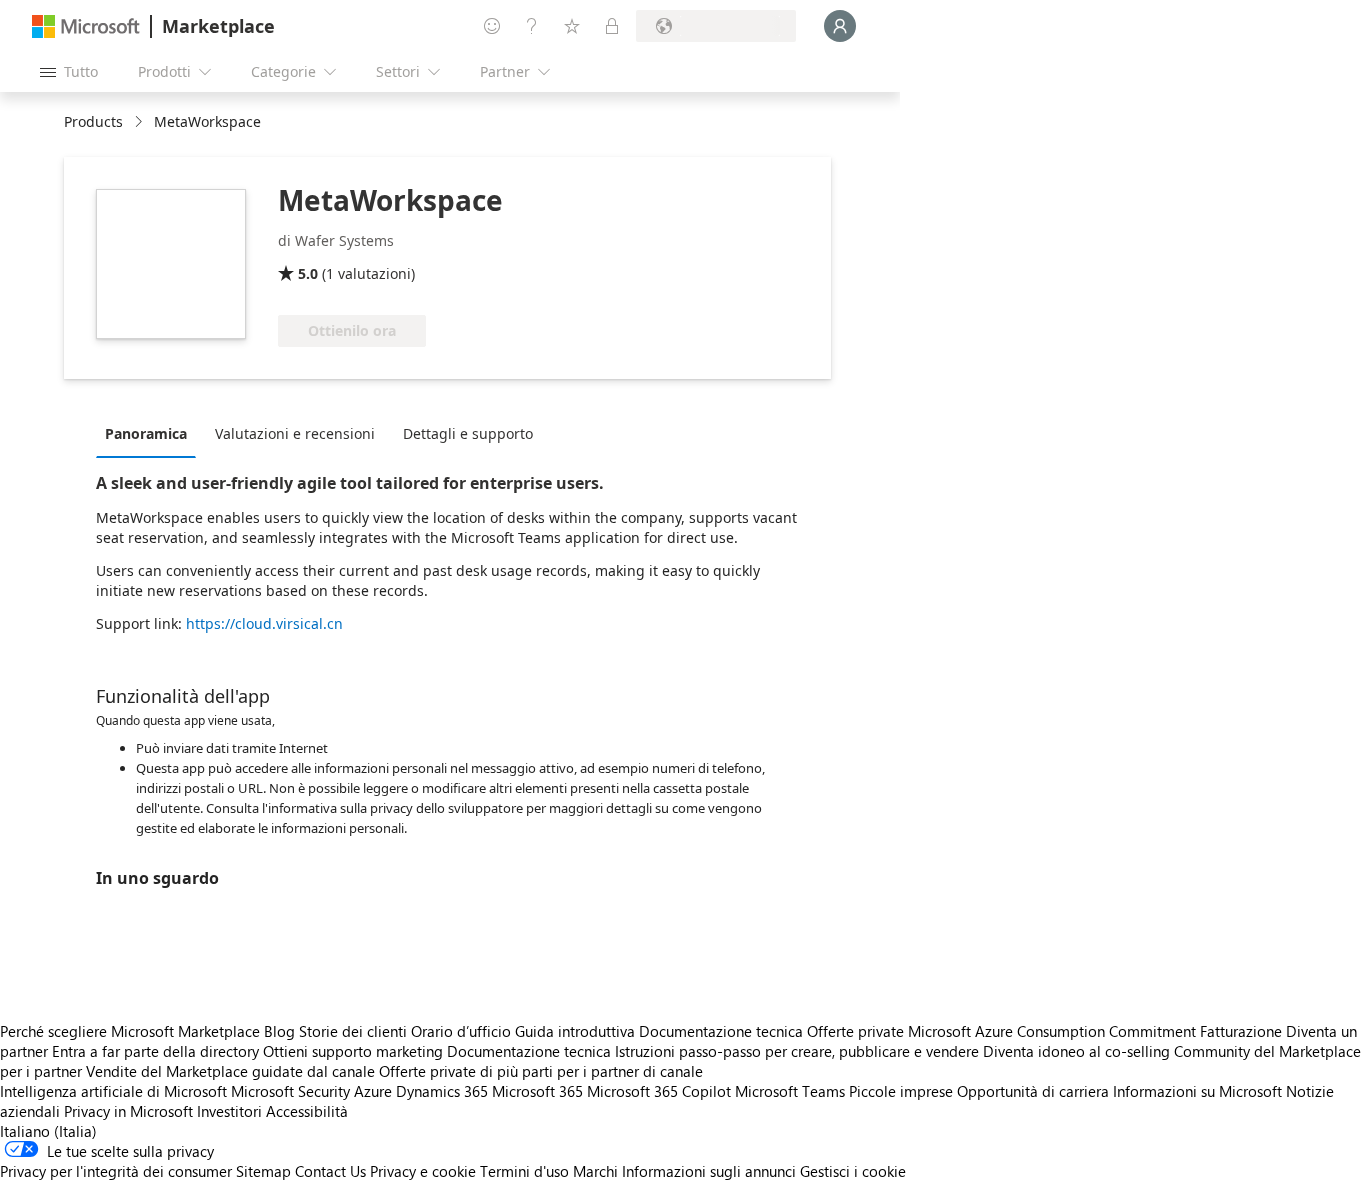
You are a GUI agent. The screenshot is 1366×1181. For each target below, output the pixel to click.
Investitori (229, 1111)
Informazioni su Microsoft (1197, 1091)
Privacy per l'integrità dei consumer (116, 1171)
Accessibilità (307, 1111)
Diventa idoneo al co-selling (1076, 1051)
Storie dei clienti (353, 1031)
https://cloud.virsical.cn (264, 623)
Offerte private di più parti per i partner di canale (541, 1071)
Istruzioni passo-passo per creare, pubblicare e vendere (797, 1051)
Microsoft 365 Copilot (659, 1091)
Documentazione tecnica (721, 1031)
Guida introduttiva (575, 1031)
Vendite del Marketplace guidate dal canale (230, 1071)
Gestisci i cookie (853, 1171)
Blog (279, 1031)
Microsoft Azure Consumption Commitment (1054, 1031)
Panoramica (146, 433)
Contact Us (330, 1171)
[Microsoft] (86, 26)
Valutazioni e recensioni (295, 433)
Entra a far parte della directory (155, 1051)
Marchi (595, 1171)
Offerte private (855, 1031)
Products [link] (93, 121)
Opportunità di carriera (1033, 1091)
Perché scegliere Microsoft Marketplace (130, 1031)
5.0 (308, 273)
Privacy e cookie (423, 1171)
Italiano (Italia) (48, 1131)
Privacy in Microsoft (128, 1111)
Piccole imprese (901, 1091)
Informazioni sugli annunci (709, 1171)
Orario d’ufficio (461, 1031)
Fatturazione (1241, 1031)
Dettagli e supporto (468, 433)
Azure (373, 1091)
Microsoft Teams (790, 1091)
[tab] (151, 433)
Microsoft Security (290, 1091)
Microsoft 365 (537, 1091)
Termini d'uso (524, 1171)
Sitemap (263, 1171)
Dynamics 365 (442, 1091)
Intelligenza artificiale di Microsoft (113, 1091)
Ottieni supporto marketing (353, 1051)
